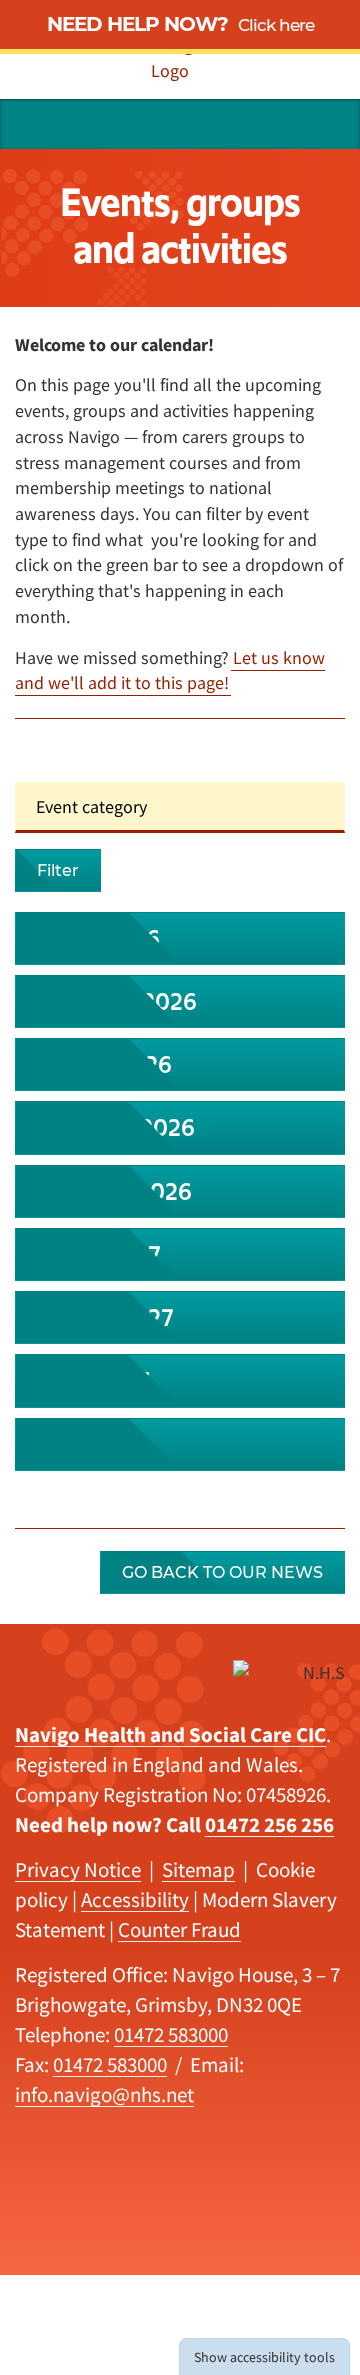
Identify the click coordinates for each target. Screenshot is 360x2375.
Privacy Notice (78, 1869)
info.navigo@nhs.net (104, 2094)
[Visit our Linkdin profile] (206, 124)
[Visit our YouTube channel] (132, 124)
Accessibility (135, 1899)
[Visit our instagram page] (243, 124)
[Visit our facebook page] (280, 124)
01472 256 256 (269, 1824)
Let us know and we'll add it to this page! (170, 670)
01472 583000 (171, 2034)
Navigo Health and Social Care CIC (170, 1734)
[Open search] (31, 124)
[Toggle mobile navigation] (328, 124)
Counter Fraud (179, 1929)
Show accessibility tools (264, 2357)
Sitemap (198, 1869)
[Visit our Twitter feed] (169, 124)
